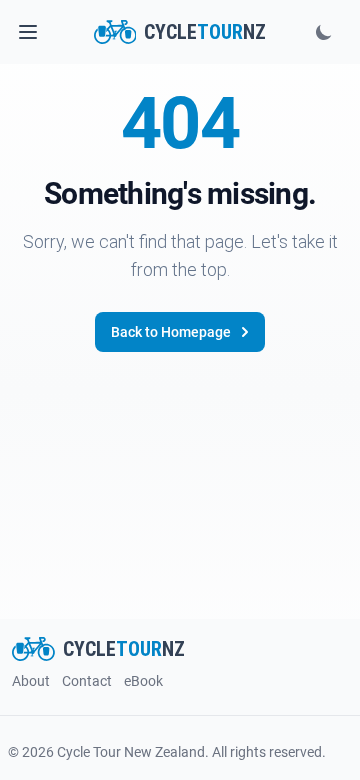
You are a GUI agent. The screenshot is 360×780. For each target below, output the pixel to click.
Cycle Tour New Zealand (131, 752)
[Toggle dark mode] (324, 32)
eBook (143, 681)
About (31, 681)
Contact (87, 681)
